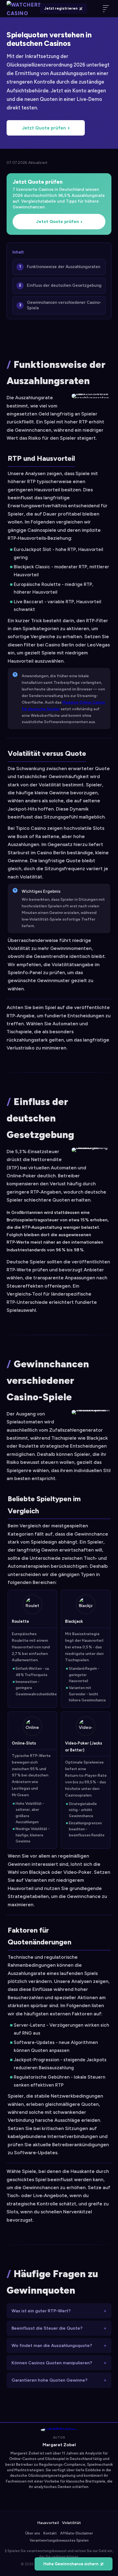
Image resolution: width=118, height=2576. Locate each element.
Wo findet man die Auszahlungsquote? (52, 2345)
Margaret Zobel (59, 2445)
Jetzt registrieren (61, 8)
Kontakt (50, 2533)
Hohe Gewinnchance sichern (71, 2564)
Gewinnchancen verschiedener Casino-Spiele (64, 305)
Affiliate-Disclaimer (77, 2533)
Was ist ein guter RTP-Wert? (41, 2311)
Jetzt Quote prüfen (44, 128)
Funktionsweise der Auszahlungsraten (64, 267)
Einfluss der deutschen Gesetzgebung (64, 285)
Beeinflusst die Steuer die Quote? (47, 2328)
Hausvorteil (48, 2523)
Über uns (33, 2533)
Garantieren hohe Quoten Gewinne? (49, 2380)
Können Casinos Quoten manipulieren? (52, 2363)
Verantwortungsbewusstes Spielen (59, 2540)
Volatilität (71, 2523)
